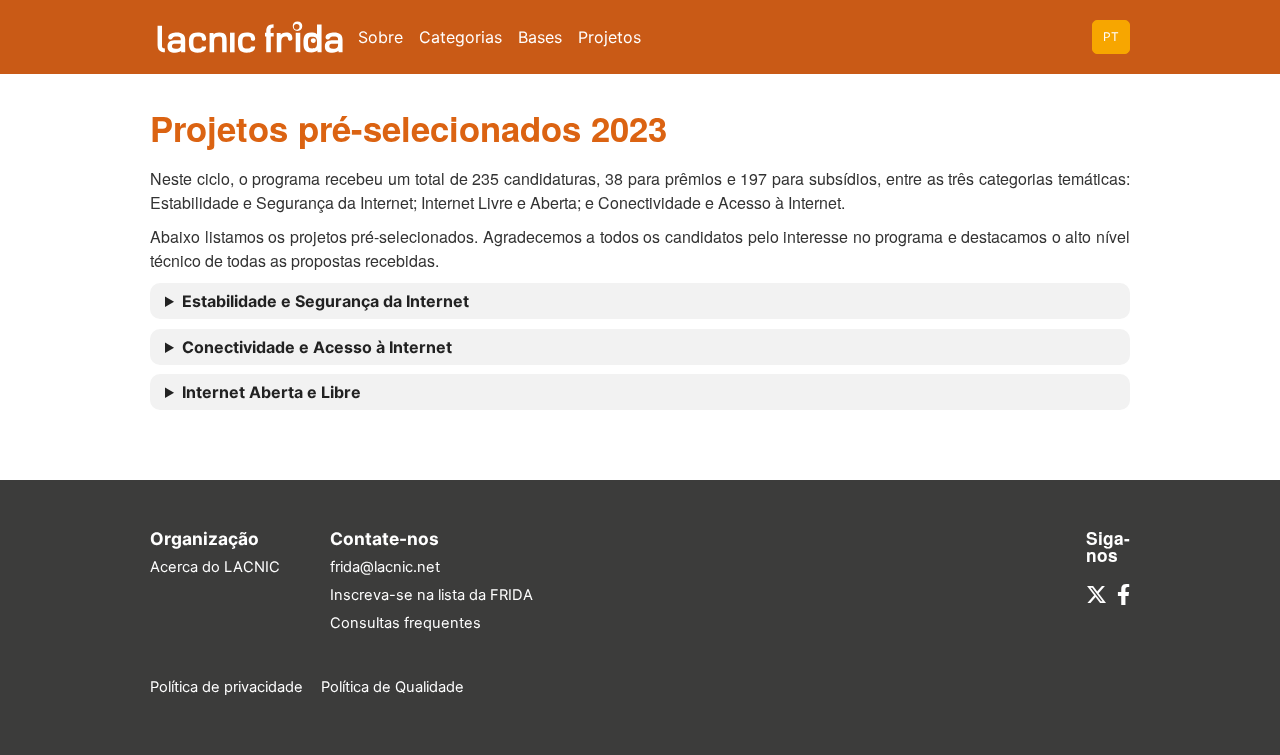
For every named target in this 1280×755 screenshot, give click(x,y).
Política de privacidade (226, 687)
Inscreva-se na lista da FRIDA (431, 595)
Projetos (609, 37)
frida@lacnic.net (385, 567)
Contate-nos (384, 538)
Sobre (380, 37)
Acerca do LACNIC (215, 567)
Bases (540, 37)
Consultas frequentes (405, 623)
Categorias (460, 37)
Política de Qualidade (392, 687)
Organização (204, 538)
